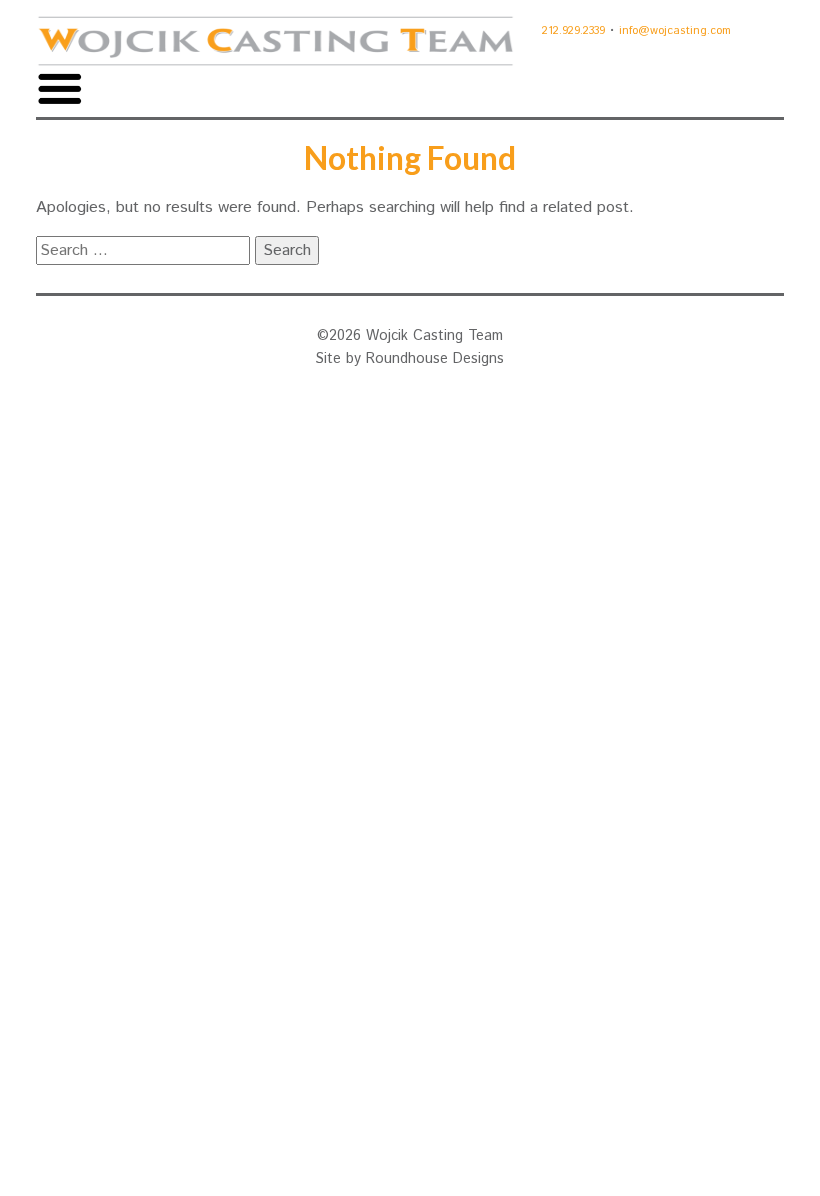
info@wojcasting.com (675, 31)
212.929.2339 (573, 31)
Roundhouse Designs (435, 359)
